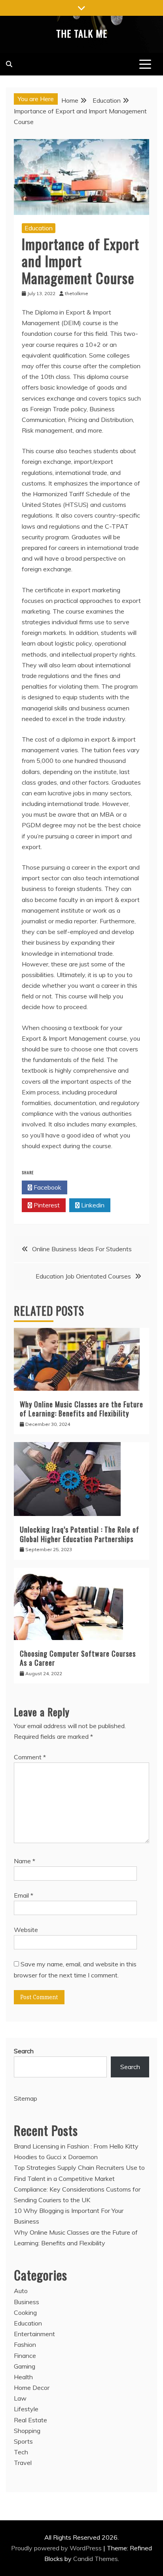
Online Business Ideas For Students (82, 1249)
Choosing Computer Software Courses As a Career (78, 1658)
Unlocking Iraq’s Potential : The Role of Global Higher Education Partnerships (80, 1534)
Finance (25, 2356)
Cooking (25, 2312)
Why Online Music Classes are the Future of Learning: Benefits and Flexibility (81, 1409)
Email (24, 1895)
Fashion (25, 2344)
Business (27, 2302)
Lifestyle (26, 2409)
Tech (21, 2452)
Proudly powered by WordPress (57, 2548)
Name (25, 1861)
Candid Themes (96, 2559)
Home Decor (32, 2388)
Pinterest (46, 1205)
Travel (23, 2463)
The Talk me (82, 33)
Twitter (92, 1187)
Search (24, 2051)
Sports (23, 2441)
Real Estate (30, 2420)
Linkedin (92, 1205)
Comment (30, 1757)
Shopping (27, 2431)
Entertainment (34, 2334)
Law (20, 2398)
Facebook (47, 1187)
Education (39, 228)
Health (23, 2377)
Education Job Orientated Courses (83, 1276)
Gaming (25, 2366)
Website (26, 1930)
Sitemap (26, 2098)
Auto (21, 2291)
